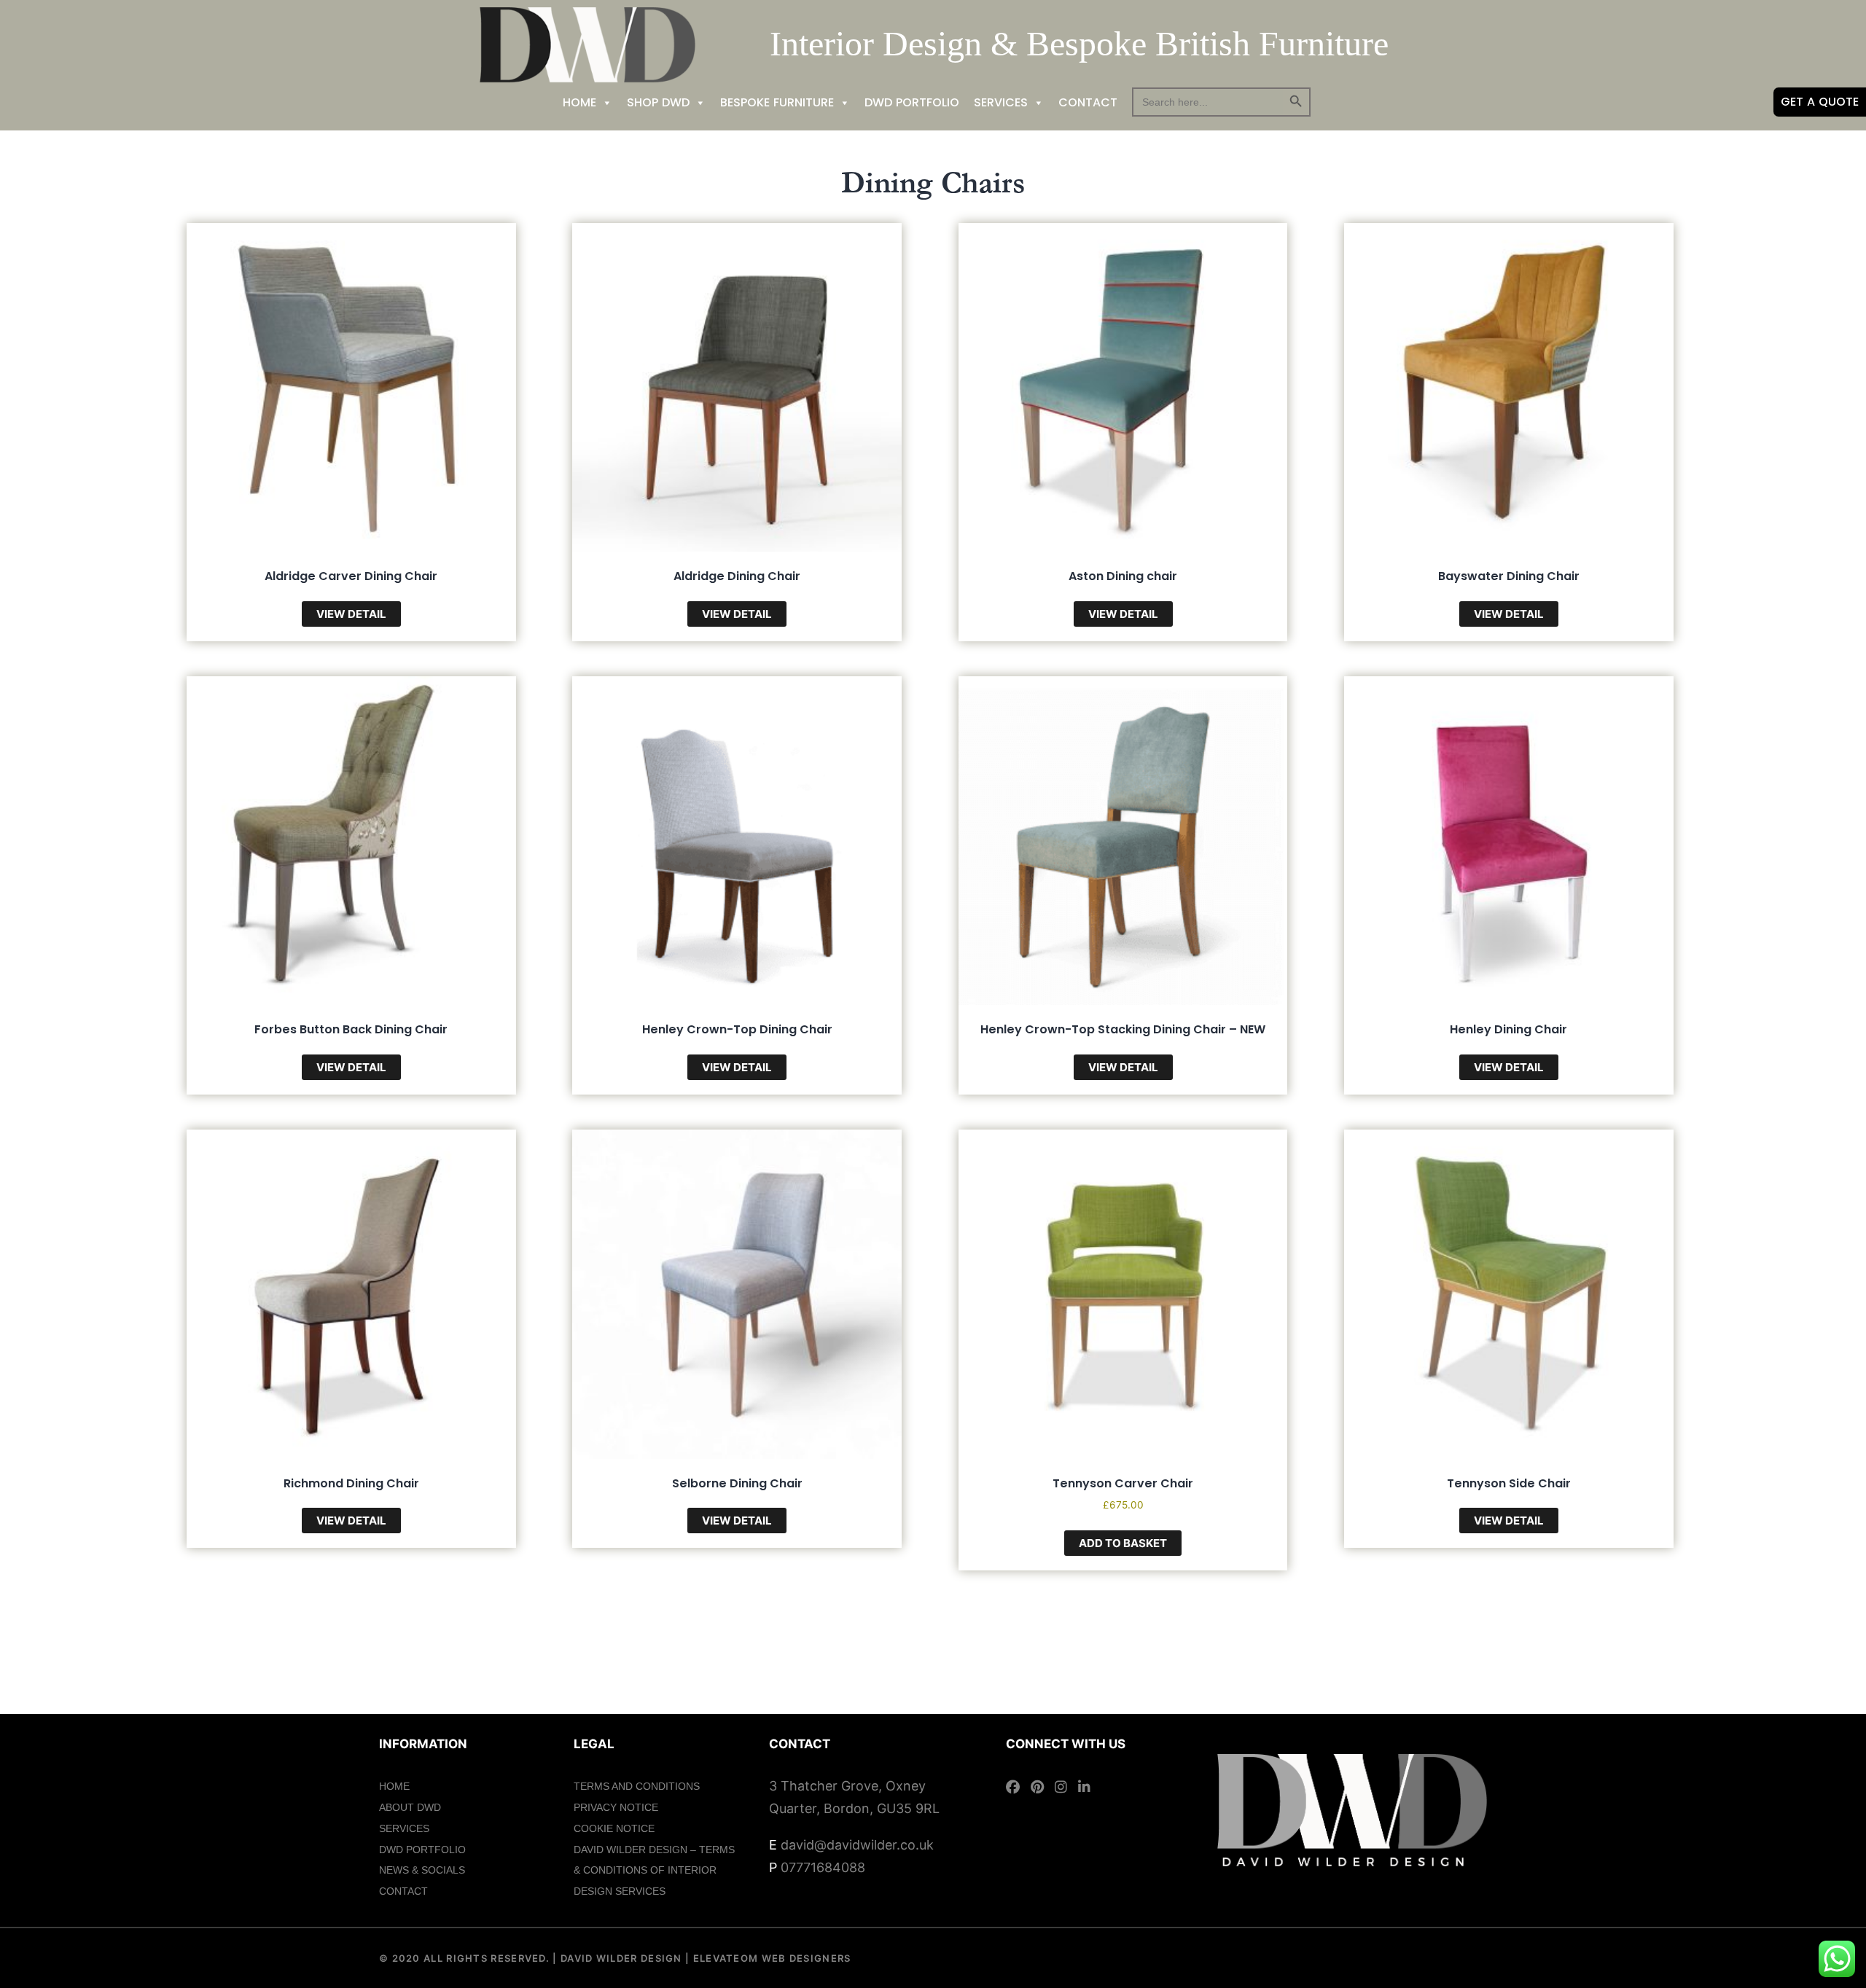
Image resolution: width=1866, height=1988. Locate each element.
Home (579, 102)
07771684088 (823, 1867)
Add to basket (1123, 1543)
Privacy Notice (616, 1807)
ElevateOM (724, 1958)
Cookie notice (614, 1828)
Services (1001, 102)
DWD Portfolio (912, 102)
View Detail (351, 614)
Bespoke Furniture (777, 102)
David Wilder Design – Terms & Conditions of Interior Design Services (654, 1871)
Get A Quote (1820, 102)
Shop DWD (658, 102)
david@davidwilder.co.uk (857, 1845)
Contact (1088, 102)
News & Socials (422, 1870)
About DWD (410, 1807)
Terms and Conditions (637, 1786)
